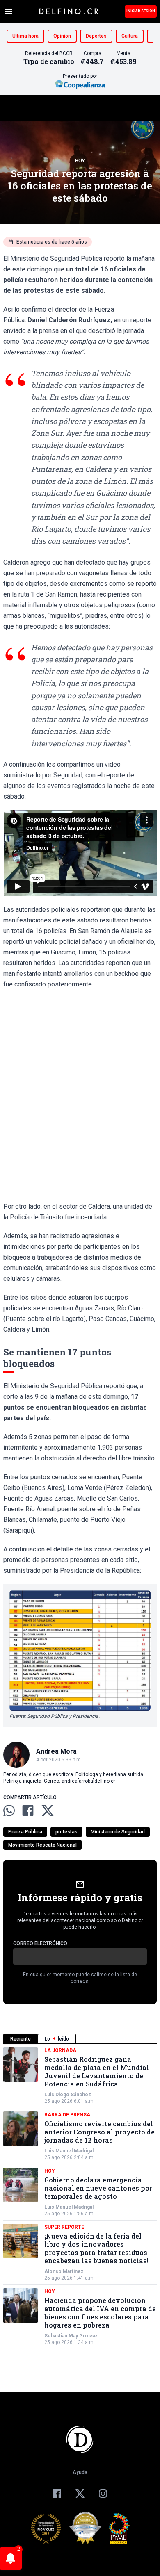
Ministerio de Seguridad (118, 1832)
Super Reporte (64, 2227)
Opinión (62, 36)
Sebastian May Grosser (72, 2336)
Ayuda (80, 2472)
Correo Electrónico (40, 1943)
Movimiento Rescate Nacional (42, 1845)
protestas (66, 1832)
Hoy (80, 161)
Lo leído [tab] (57, 2039)
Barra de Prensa (67, 2115)
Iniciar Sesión (141, 11)
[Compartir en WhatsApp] (9, 1811)
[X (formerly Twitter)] (80, 2494)
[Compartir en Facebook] (28, 1811)
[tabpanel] (80, 2196)
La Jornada (60, 2050)
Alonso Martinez (64, 2271)
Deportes (96, 36)
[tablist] (80, 2039)
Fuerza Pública (25, 1832)
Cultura (130, 36)
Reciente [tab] (21, 2039)
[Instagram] (103, 2494)
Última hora (25, 36)
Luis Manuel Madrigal (69, 2151)
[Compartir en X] (48, 1811)
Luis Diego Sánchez (68, 2095)
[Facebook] (57, 2494)
